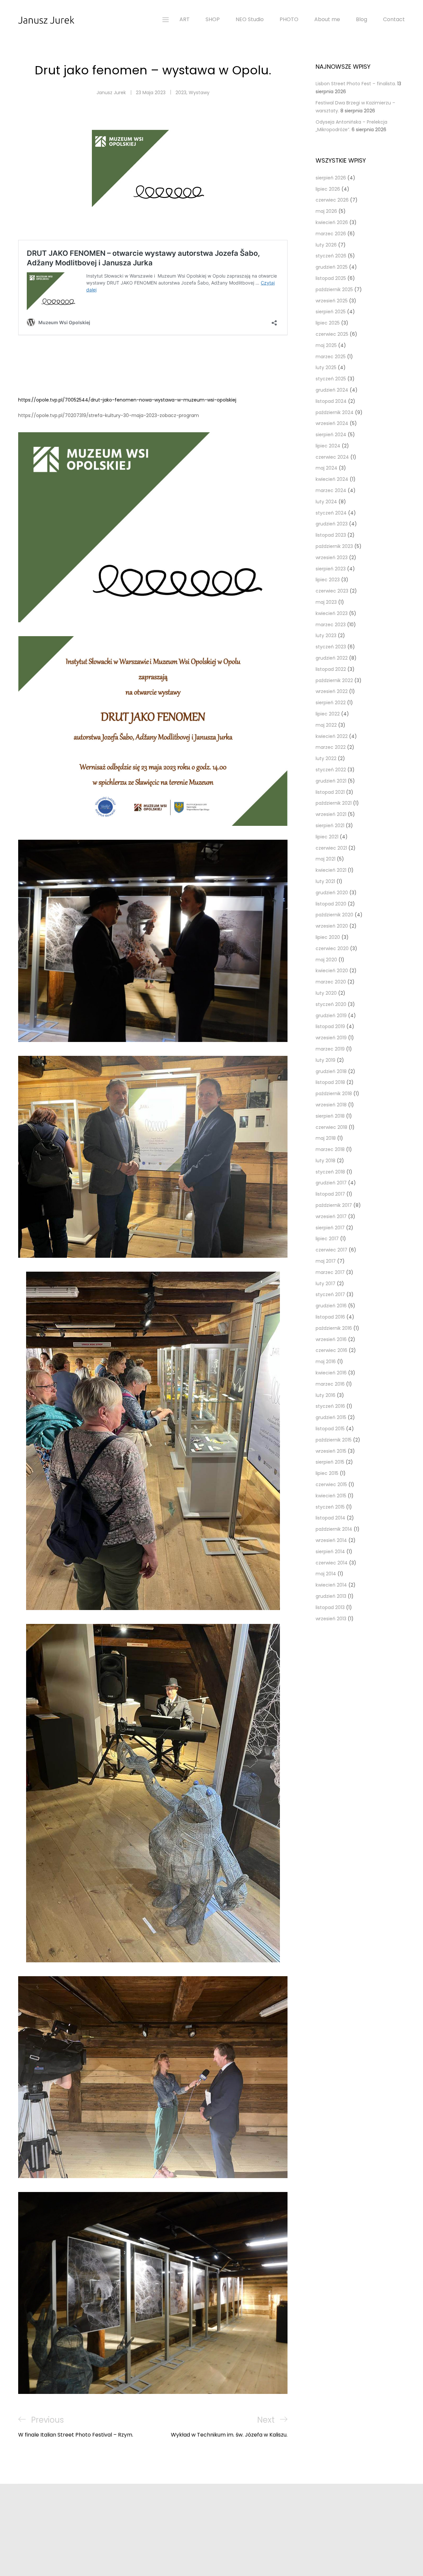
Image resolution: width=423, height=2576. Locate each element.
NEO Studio (250, 19)
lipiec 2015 (327, 1473)
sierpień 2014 (330, 1552)
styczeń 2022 (331, 770)
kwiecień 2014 (331, 1585)
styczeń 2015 (330, 1507)
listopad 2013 (330, 1607)
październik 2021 (334, 803)
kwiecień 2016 (331, 1373)
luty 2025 (326, 367)
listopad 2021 (330, 792)
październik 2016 (334, 1328)
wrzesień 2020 (332, 926)
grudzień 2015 (331, 1417)
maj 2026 (326, 211)
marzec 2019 (330, 1049)
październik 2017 (334, 1205)
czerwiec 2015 (331, 1484)
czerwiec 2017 (331, 1250)
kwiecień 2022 (332, 736)
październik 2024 (335, 412)
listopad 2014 (330, 1518)
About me (327, 19)
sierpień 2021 (330, 826)
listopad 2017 (330, 1194)
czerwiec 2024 (332, 457)
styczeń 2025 (331, 379)
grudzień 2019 (331, 1016)
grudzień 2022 (332, 658)
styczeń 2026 (331, 256)
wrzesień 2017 (331, 1216)
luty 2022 (326, 758)
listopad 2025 (331, 278)
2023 (181, 93)
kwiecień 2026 (332, 222)
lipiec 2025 (328, 323)
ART (185, 19)
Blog (362, 19)
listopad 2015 (330, 1429)
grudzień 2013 (331, 1596)
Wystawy (199, 93)
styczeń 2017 (330, 1294)
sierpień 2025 (331, 312)
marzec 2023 (331, 625)
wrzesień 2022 (332, 691)
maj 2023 (326, 602)
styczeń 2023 (331, 647)
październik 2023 (334, 546)
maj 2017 (326, 1261)
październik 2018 (334, 1094)
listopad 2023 (331, 535)
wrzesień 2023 (332, 557)
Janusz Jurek (111, 93)
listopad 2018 (330, 1082)
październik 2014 (334, 1529)
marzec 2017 (330, 1272)
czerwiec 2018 (331, 1127)
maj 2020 (326, 960)
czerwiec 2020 (332, 948)
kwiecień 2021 (331, 870)
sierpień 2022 (331, 703)
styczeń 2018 (330, 1172)
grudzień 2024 (332, 390)
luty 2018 (326, 1161)
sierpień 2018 (330, 1116)
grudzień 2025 (332, 267)
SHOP (213, 19)
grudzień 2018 (331, 1071)
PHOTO (289, 19)
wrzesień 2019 (331, 1038)
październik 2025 (334, 289)
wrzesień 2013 (331, 1619)
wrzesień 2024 (332, 423)
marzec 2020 (331, 982)
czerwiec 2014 (332, 1563)
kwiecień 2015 (331, 1496)
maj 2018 (326, 1138)
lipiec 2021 (327, 837)
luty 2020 (326, 993)
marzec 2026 (331, 234)
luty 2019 (326, 1060)
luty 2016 (326, 1395)
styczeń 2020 (331, 1004)
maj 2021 (326, 859)
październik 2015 (334, 1440)
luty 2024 (326, 502)
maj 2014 (326, 1574)
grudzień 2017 (331, 1183)
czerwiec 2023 (332, 591)
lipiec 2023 (328, 580)
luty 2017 (326, 1284)
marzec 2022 (331, 747)
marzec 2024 (331, 490)
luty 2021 (325, 881)
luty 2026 (326, 245)
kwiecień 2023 (332, 613)
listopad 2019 (330, 1026)
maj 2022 (326, 725)
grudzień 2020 (332, 893)
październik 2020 (334, 915)
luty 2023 (326, 635)
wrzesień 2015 (331, 1451)
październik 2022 (334, 680)
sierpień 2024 (331, 435)
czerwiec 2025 (332, 334)
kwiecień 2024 (332, 479)
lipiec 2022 (328, 714)
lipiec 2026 (328, 189)
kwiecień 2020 (332, 971)
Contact (394, 19)
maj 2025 (326, 345)
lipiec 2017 (327, 1239)
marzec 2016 (330, 1384)
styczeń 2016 (330, 1406)
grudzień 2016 (331, 1306)
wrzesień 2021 (331, 814)
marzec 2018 (330, 1149)
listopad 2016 (330, 1317)
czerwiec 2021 (331, 848)
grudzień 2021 (331, 781)
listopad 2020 (331, 904)
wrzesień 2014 (331, 1540)
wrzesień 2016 (331, 1339)
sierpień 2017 (330, 1228)
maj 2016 (326, 1362)
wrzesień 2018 (331, 1105)
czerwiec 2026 (332, 200)
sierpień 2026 (331, 178)
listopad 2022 (331, 669)
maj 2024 (327, 468)
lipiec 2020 (328, 937)
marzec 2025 (331, 357)
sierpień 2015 (330, 1462)
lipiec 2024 (328, 446)
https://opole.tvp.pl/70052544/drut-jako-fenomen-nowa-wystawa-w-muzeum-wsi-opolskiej (127, 400)
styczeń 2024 (331, 513)
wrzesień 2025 (332, 301)
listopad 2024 (331, 401)
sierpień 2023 (331, 569)
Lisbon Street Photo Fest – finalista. (356, 84)
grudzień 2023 (332, 524)
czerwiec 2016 (331, 1350)
